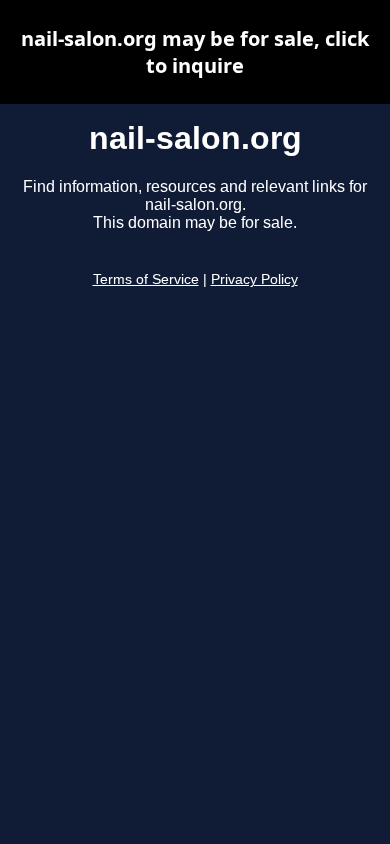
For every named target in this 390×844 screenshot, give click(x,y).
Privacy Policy (254, 279)
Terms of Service (146, 279)
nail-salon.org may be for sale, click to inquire (195, 52)
